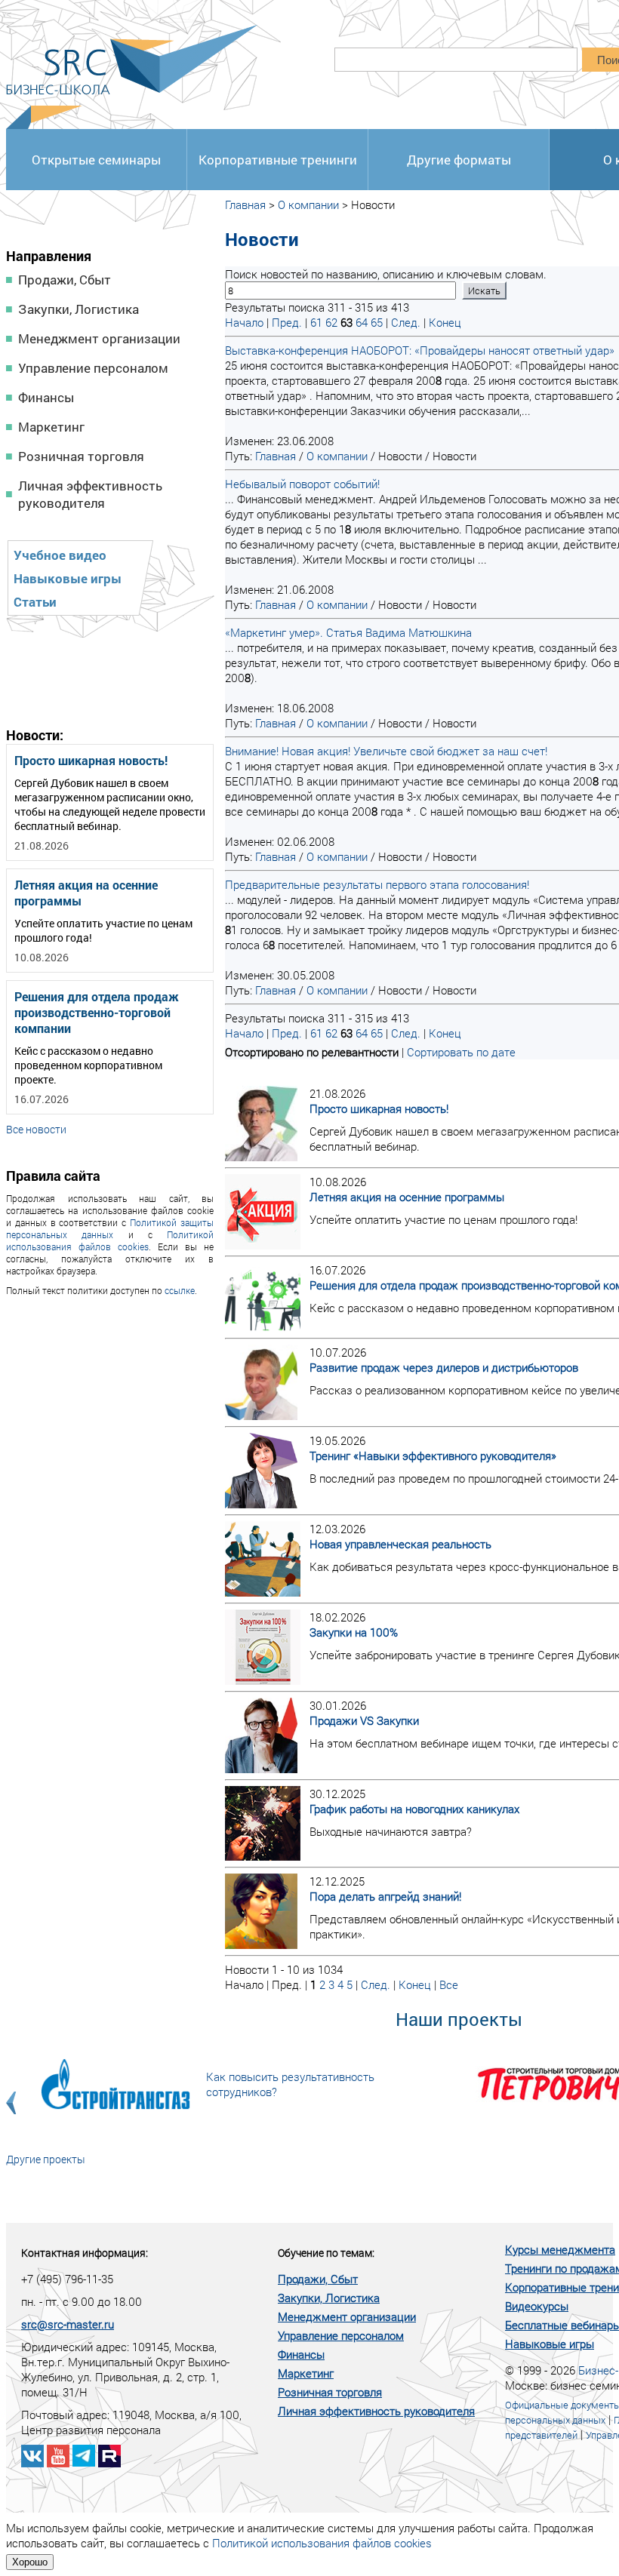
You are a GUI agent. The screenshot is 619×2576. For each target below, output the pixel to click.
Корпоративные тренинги (278, 160)
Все (449, 1984)
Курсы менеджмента (560, 2249)
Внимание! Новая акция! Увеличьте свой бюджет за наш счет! (386, 751)
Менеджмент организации (99, 338)
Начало (244, 322)
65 (377, 322)
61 (316, 322)
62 (331, 322)
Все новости (36, 1129)
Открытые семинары (96, 160)
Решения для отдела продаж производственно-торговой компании (97, 1012)
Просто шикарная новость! (91, 760)
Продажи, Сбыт (65, 280)
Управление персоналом (93, 368)
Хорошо (30, 2562)
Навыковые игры (68, 578)
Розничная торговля (81, 456)
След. (406, 322)
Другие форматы (459, 160)
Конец (445, 322)
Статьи (35, 602)
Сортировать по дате (461, 1052)
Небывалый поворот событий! (302, 484)
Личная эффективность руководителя (90, 494)
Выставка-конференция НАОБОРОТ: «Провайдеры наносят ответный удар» (420, 350)
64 (362, 322)
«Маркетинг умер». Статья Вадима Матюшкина (348, 632)
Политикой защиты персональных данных (110, 1228)
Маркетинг (51, 427)
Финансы (46, 397)
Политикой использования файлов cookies (110, 1240)
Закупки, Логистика (79, 309)
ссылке (180, 1290)
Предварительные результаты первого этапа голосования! (377, 884)
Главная (245, 204)
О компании (308, 204)
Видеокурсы (537, 2306)
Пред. (287, 322)
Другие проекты (46, 2159)
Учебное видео (60, 555)
